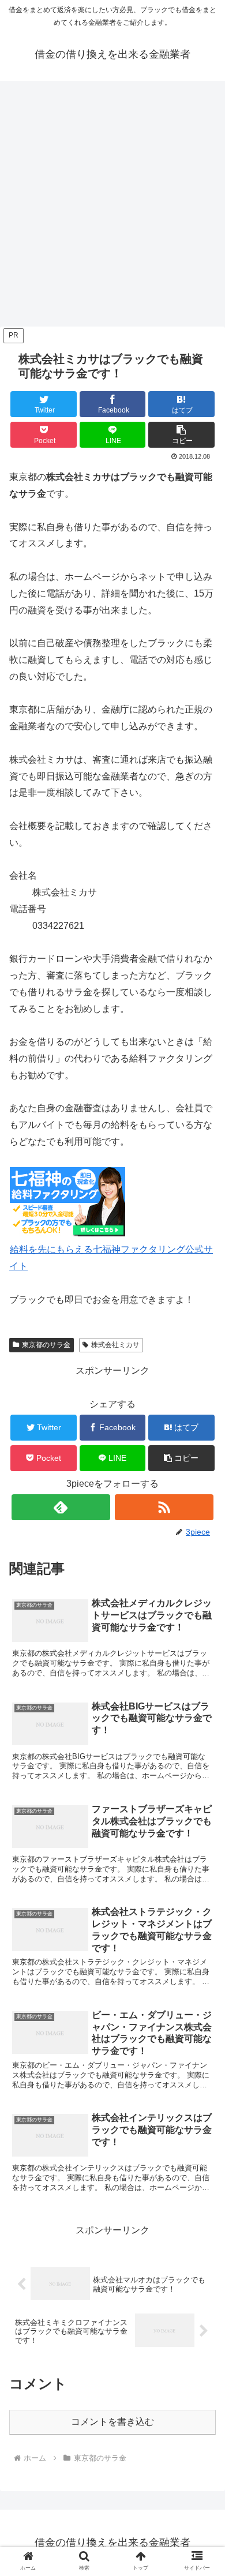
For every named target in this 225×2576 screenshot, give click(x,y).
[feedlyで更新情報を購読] (61, 1507)
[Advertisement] (112, 207)
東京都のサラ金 (46, 1345)
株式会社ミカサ (115, 1345)
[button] (181, 435)
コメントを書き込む (112, 2422)
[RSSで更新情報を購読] (164, 1507)
